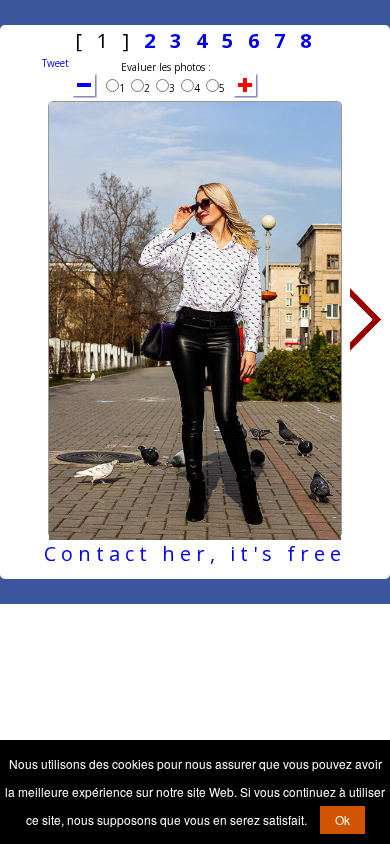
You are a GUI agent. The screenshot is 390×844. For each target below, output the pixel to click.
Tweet (55, 63)
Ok (342, 819)
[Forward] (366, 320)
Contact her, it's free (195, 553)
